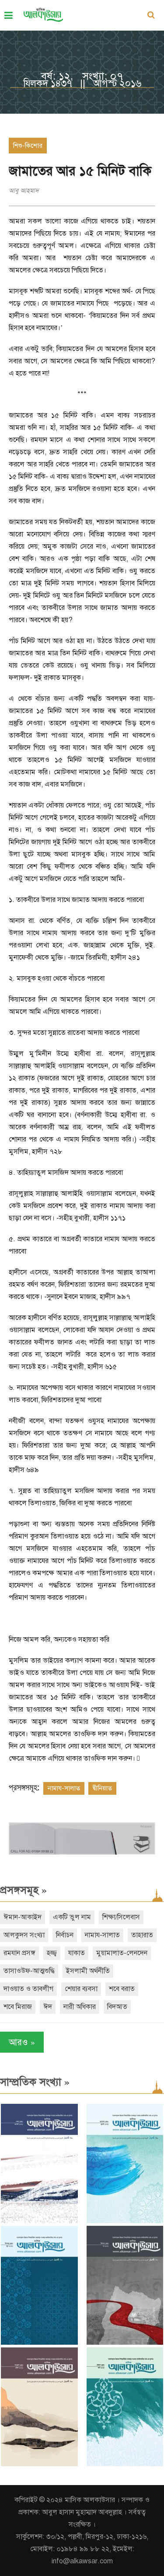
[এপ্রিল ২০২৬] (39, 2464)
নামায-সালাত (64, 1788)
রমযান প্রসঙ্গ (19, 1953)
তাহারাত (142, 1935)
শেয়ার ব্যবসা (81, 1989)
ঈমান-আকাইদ (23, 1917)
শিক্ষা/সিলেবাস (121, 1917)
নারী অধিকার (80, 2007)
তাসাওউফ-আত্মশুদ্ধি (29, 1971)
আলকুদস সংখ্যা (24, 1935)
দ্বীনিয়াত (102, 1788)
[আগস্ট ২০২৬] (39, 2221)
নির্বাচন (65, 1935)
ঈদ (48, 2007)
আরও (22, 2042)
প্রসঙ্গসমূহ (23, 1890)
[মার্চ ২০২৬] (125, 2464)
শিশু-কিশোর (28, 146)
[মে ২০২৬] (125, 2343)
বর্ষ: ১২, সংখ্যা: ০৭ (82, 76)
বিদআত (117, 2007)
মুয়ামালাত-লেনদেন (122, 1953)
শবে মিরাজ (18, 2007)
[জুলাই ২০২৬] (125, 2221)
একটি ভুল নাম (72, 1917)
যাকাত (77, 1953)
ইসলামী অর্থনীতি (88, 1971)
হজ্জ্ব (52, 1953)
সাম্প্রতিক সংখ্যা (35, 2082)
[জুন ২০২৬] (39, 2343)
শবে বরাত (122, 1989)
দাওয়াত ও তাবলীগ (28, 1989)
